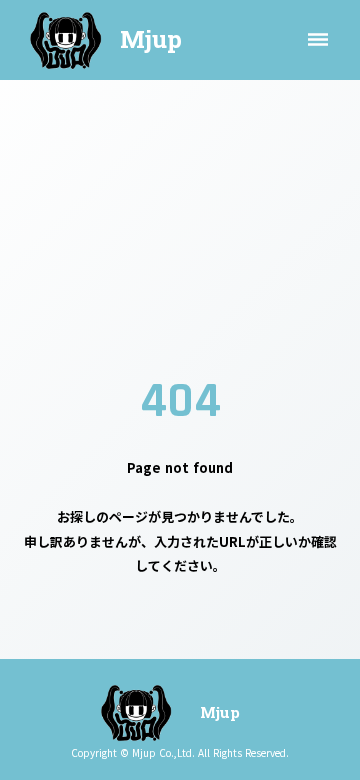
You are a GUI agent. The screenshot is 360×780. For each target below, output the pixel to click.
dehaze (318, 40)
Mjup (151, 39)
